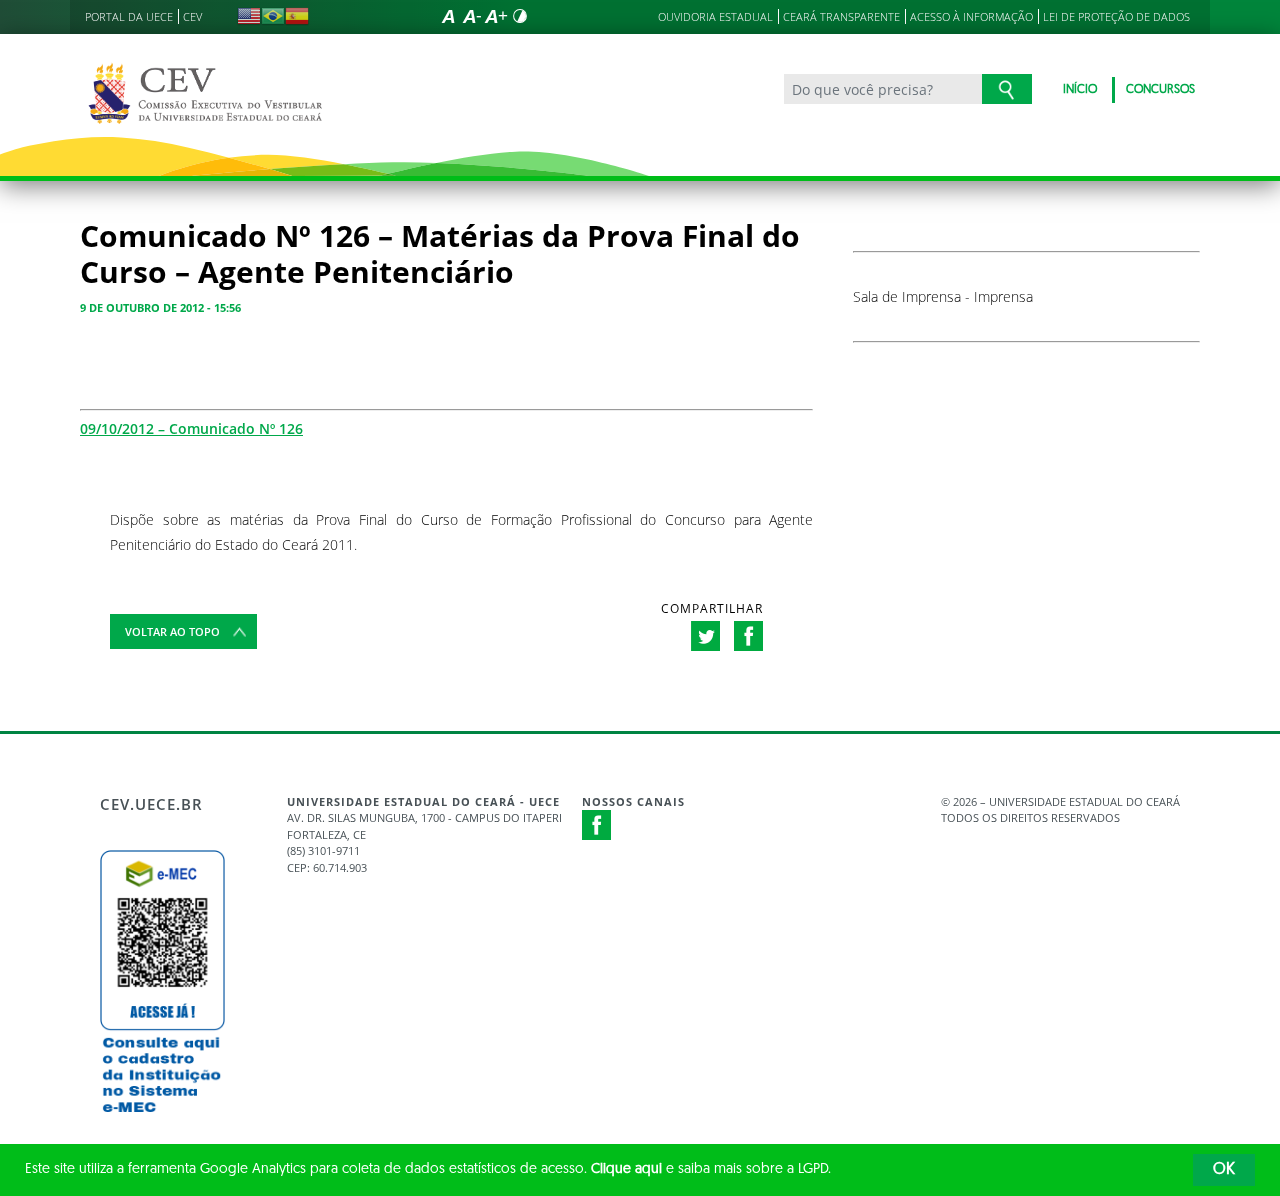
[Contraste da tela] (520, 16)
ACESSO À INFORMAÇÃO (971, 16)
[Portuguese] (273, 16)
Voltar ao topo (172, 631)
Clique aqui (626, 1169)
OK (1224, 1170)
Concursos (1160, 90)
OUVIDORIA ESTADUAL (715, 16)
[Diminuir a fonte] (472, 16)
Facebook (597, 825)
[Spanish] (297, 16)
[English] (249, 16)
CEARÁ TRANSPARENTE (841, 16)
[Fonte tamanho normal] (448, 16)
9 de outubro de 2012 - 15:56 (160, 307)
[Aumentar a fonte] (496, 16)
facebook (748, 636)
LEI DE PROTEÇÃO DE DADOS (1116, 16)
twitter (705, 636)
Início (1080, 90)
